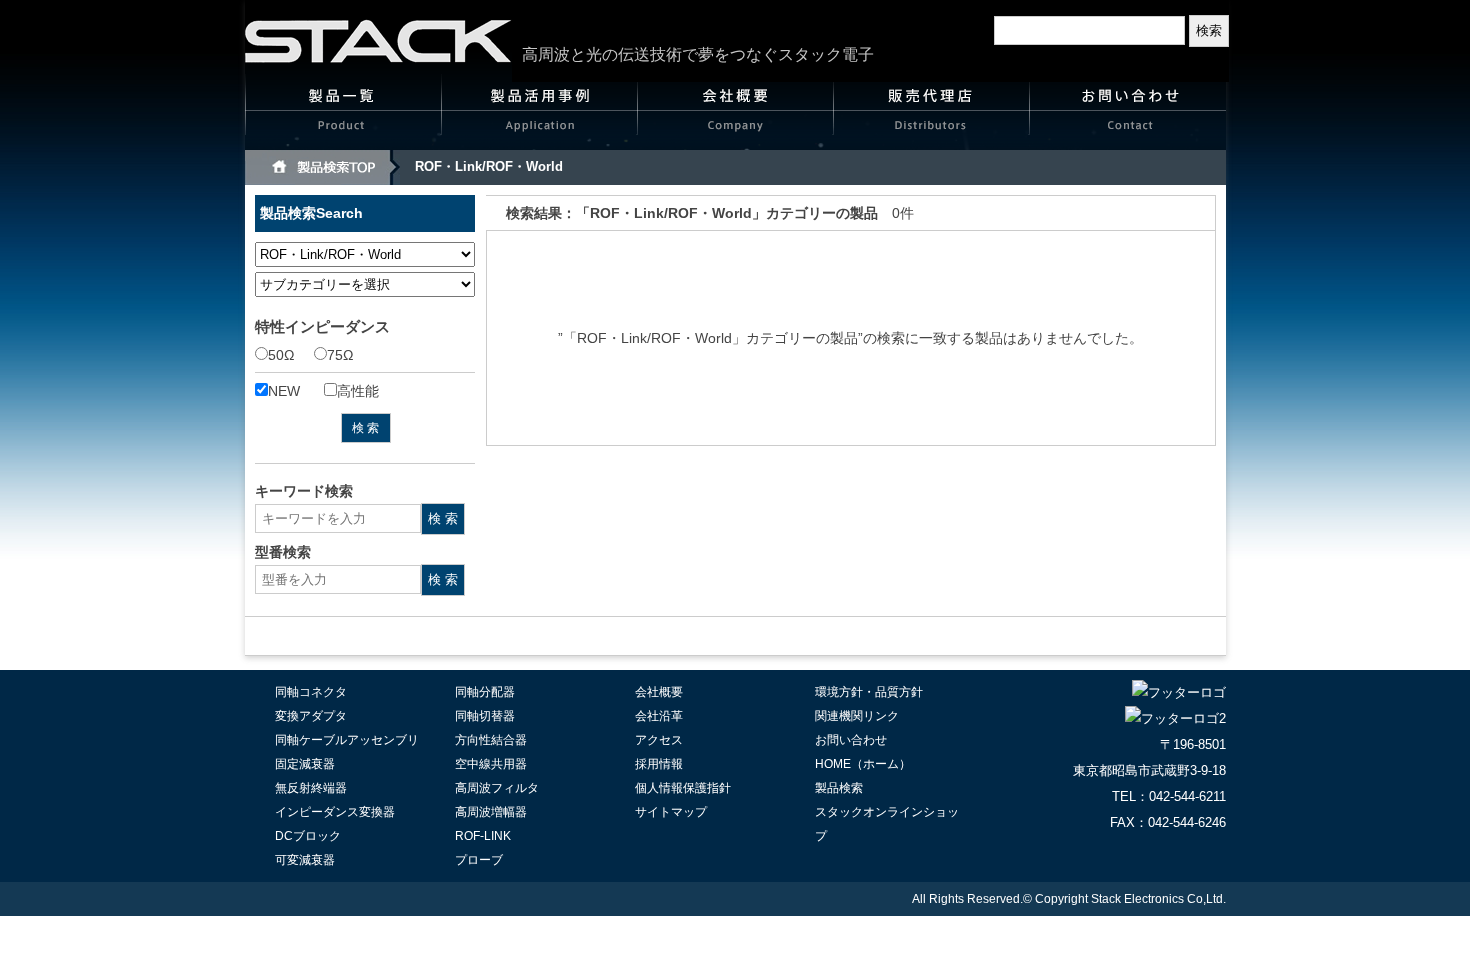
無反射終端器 (311, 788)
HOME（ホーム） (863, 764)
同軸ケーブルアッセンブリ (347, 740)
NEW (284, 391)
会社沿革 (659, 716)
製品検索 (839, 788)
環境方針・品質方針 (869, 692)
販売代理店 (932, 116)
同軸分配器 (485, 692)
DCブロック (308, 836)
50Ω (281, 355)
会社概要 (736, 116)
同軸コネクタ (311, 692)
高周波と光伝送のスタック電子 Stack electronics (378, 41)
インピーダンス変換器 (335, 812)
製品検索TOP (322, 167)
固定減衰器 (305, 764)
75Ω (340, 355)
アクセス (659, 740)
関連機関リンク (857, 716)
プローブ (479, 860)
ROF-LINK (483, 836)
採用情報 (659, 764)
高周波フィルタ (497, 788)
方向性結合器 (491, 740)
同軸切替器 (485, 716)
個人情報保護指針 (683, 788)
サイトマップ (671, 812)
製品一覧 (343, 116)
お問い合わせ (1128, 116)
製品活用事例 (540, 116)
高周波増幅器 (491, 812)
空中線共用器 (491, 764)
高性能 (358, 391)
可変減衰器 (305, 860)
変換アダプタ (311, 716)
